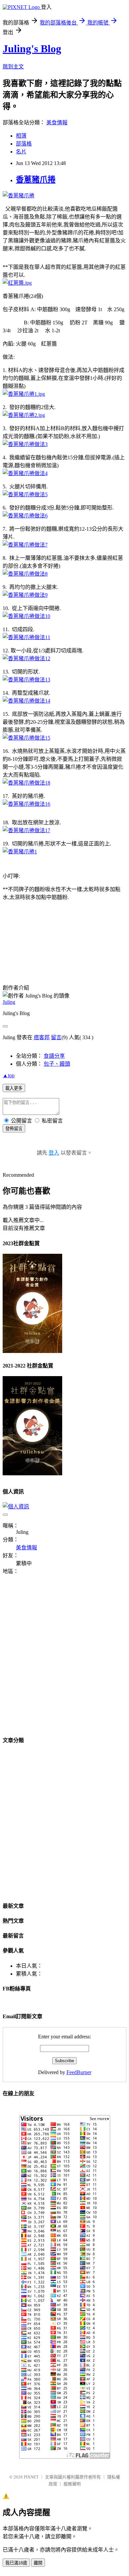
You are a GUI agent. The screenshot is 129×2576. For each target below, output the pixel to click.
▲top (9, 1075)
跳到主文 (13, 67)
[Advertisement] (64, 1659)
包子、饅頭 (57, 1064)
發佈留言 (14, 1129)
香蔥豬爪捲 (36, 180)
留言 (56, 1037)
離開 (38, 2563)
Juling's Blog (32, 49)
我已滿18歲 (16, 2563)
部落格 (24, 144)
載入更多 (14, 1088)
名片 (21, 152)
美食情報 (57, 123)
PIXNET (31, 2477)
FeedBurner (79, 2072)
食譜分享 (54, 1056)
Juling (9, 1002)
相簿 (21, 136)
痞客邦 (42, 1037)
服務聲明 (72, 2484)
